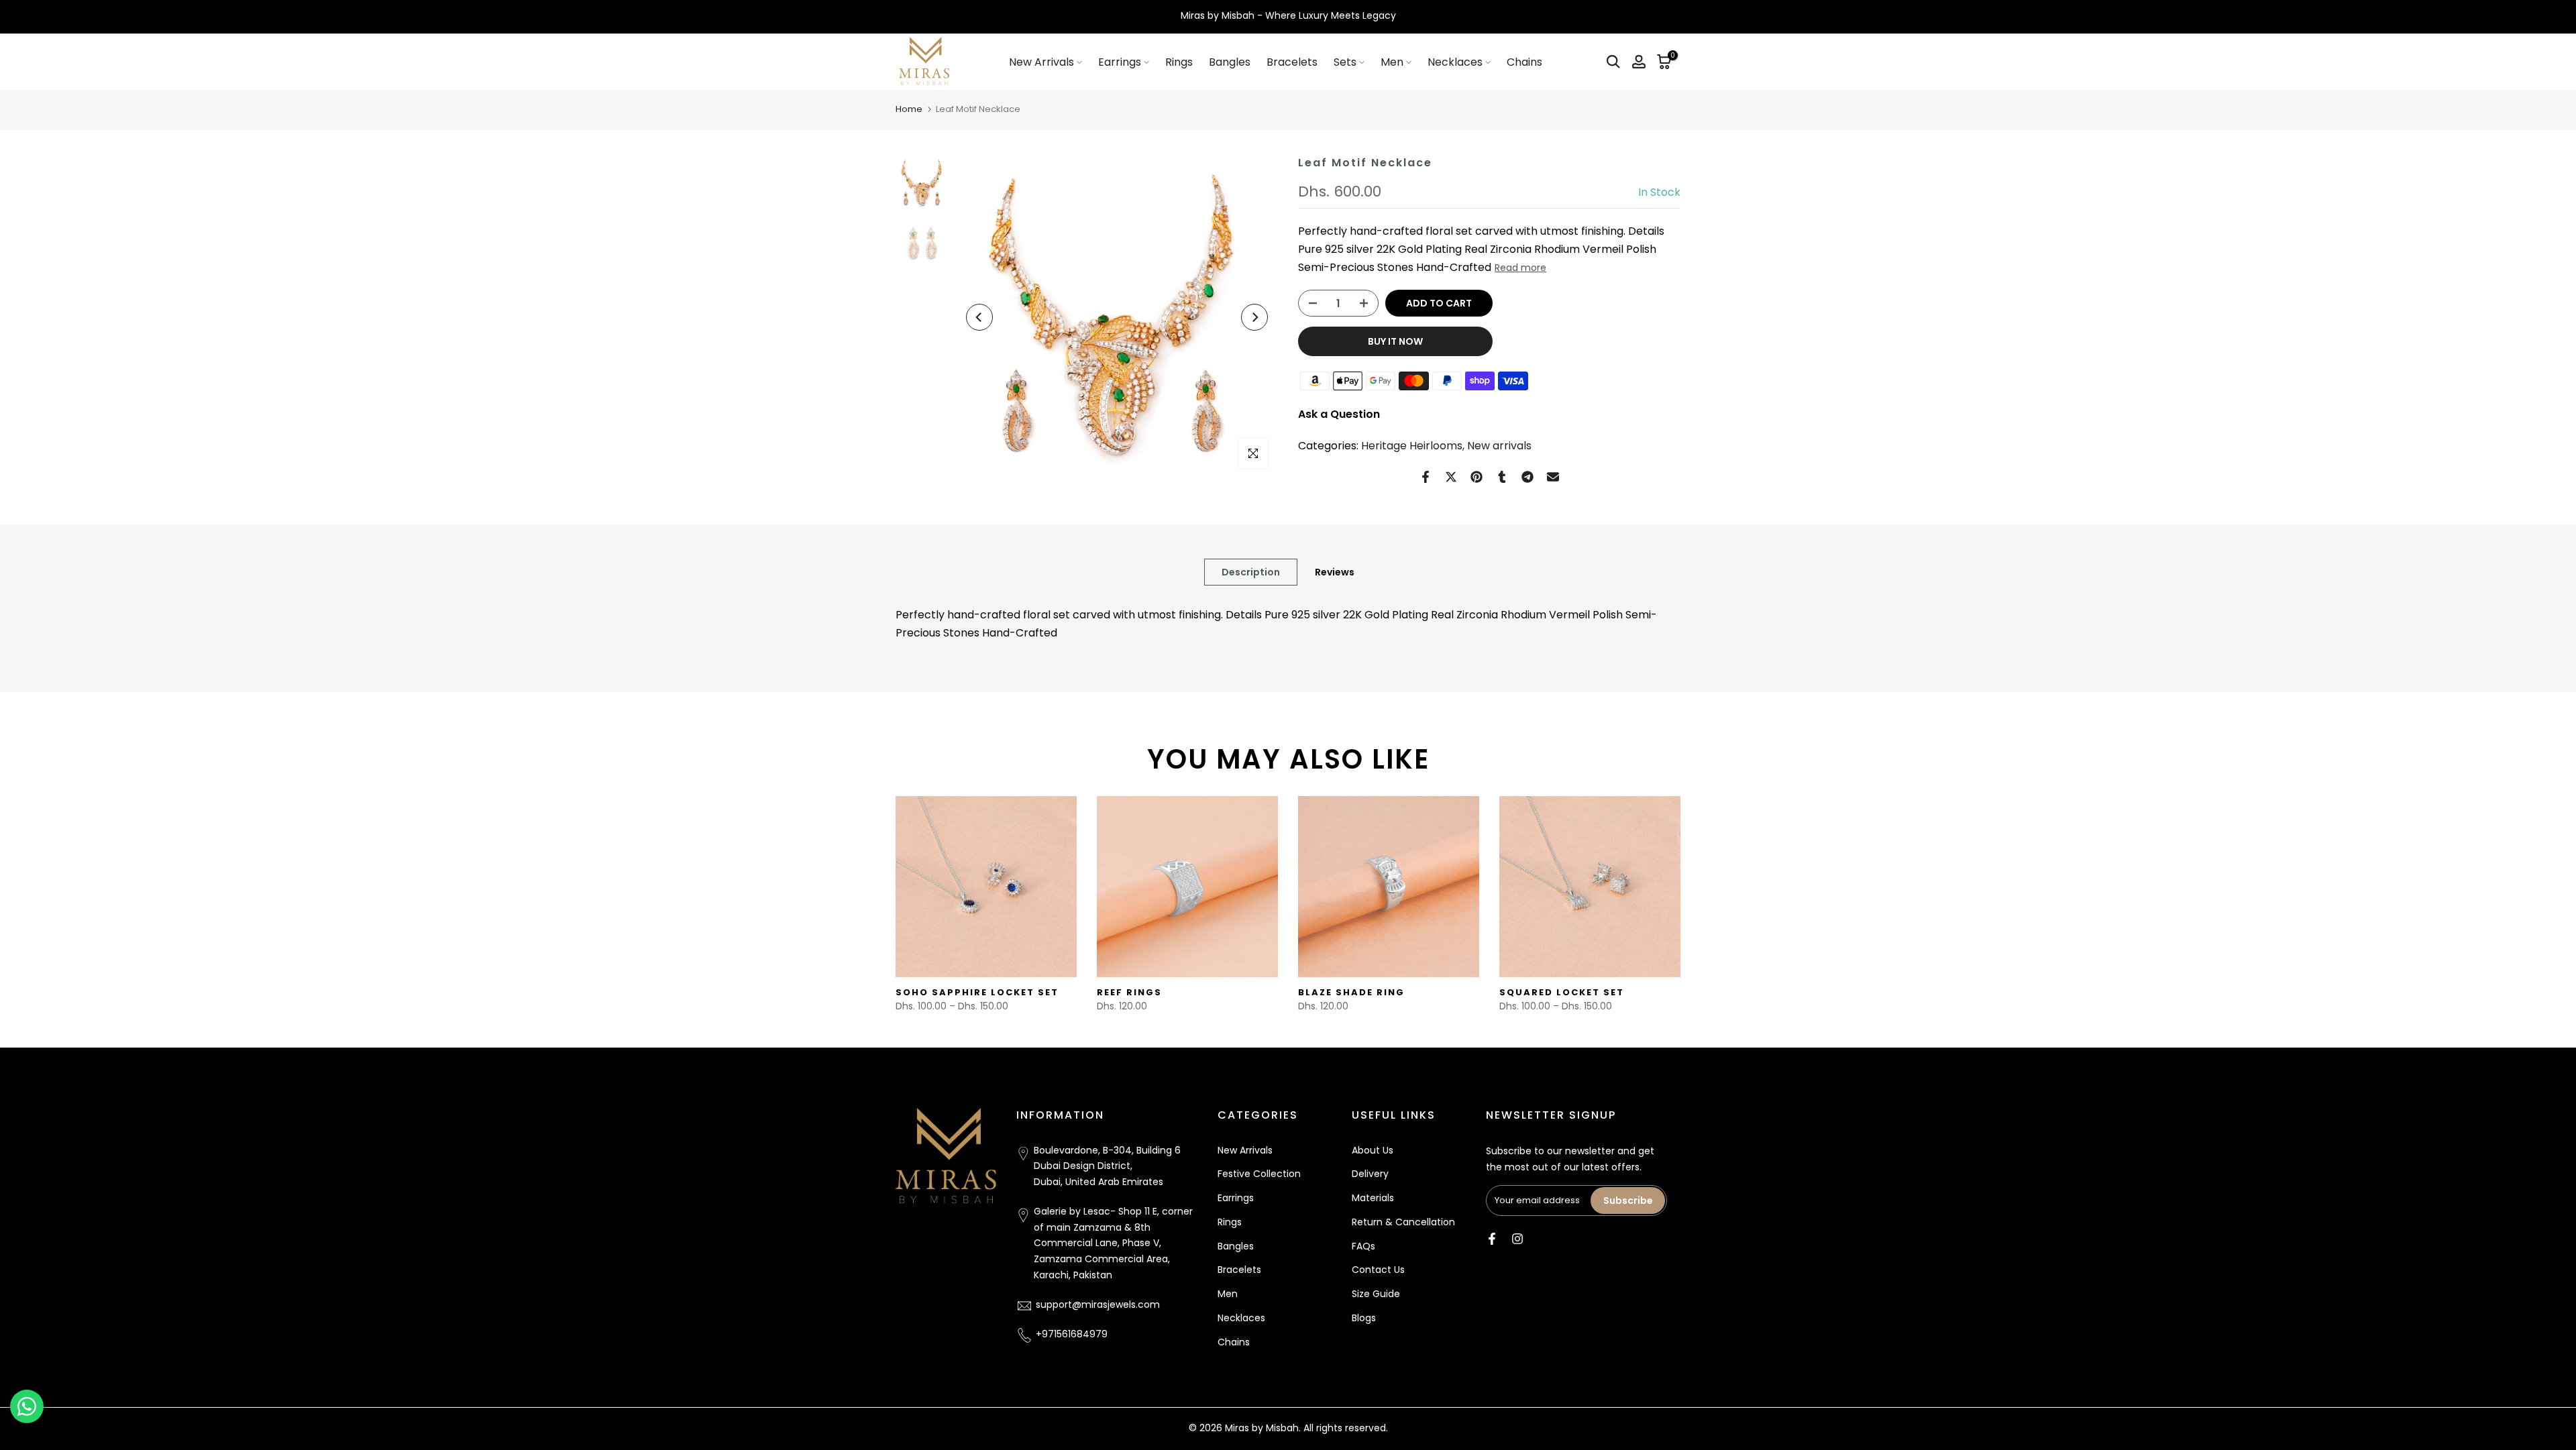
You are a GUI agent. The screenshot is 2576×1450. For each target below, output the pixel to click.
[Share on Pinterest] (1477, 477)
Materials (1373, 1198)
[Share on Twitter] (1451, 477)
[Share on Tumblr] (1502, 477)
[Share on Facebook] (1426, 477)
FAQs (1363, 1246)
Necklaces (1455, 62)
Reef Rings (1129, 992)
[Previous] (979, 317)
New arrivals (1499, 446)
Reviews (1335, 571)
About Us (1373, 1150)
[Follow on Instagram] (1517, 1239)
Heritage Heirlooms (1412, 446)
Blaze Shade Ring (1351, 992)
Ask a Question (1339, 414)
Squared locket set (1562, 992)
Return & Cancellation (1403, 1223)
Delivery (1370, 1174)
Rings (1179, 62)
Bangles (1230, 62)
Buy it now (1395, 341)
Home (909, 109)
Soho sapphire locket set (977, 992)
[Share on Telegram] (1527, 477)
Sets (1345, 62)
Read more (1520, 268)
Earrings (1120, 62)
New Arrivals (1041, 62)
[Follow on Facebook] (1492, 1239)
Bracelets (1292, 62)
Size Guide (1376, 1294)
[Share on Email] (1553, 477)
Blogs (1364, 1319)
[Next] (1254, 317)
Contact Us (1378, 1270)
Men (1392, 62)
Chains (1524, 62)
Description (1251, 571)
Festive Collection (1259, 1174)
